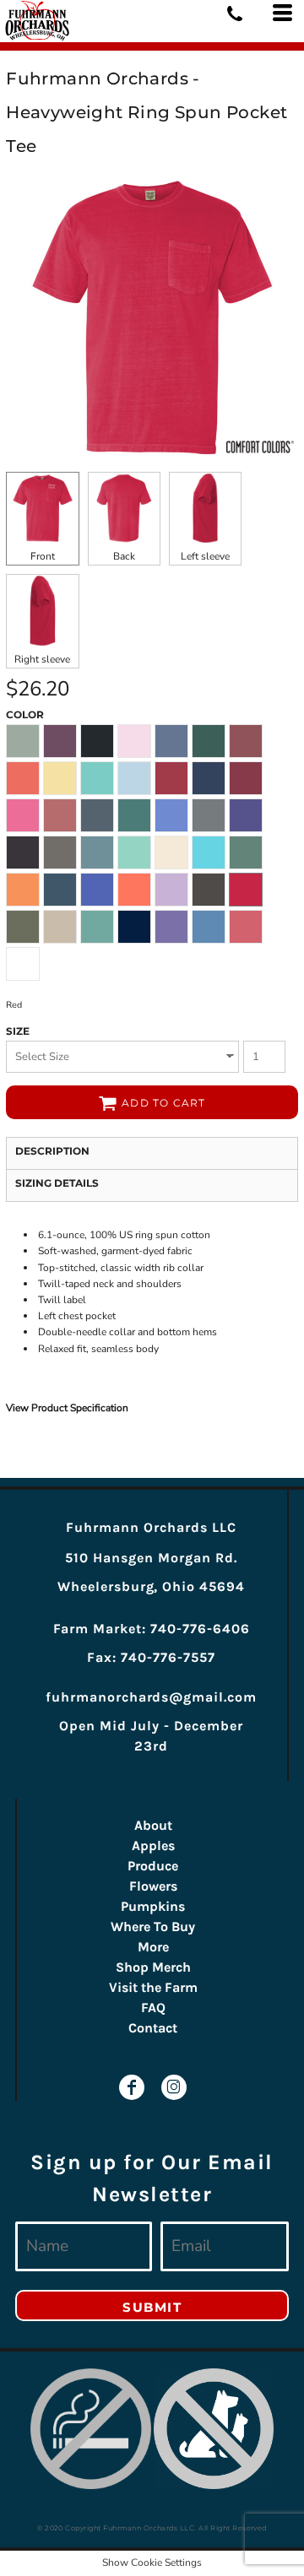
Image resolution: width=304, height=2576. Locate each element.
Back (124, 556)
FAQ (153, 2008)
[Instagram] (174, 2087)
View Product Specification (67, 1408)
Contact (153, 2028)
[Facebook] (132, 2087)
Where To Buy (153, 1927)
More (153, 1947)
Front (43, 556)
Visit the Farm (153, 1987)
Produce (153, 1866)
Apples (153, 1845)
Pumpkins (153, 1906)
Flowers (153, 1886)
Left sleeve (205, 556)
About (153, 1825)
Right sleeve (42, 659)
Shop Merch (153, 1967)
